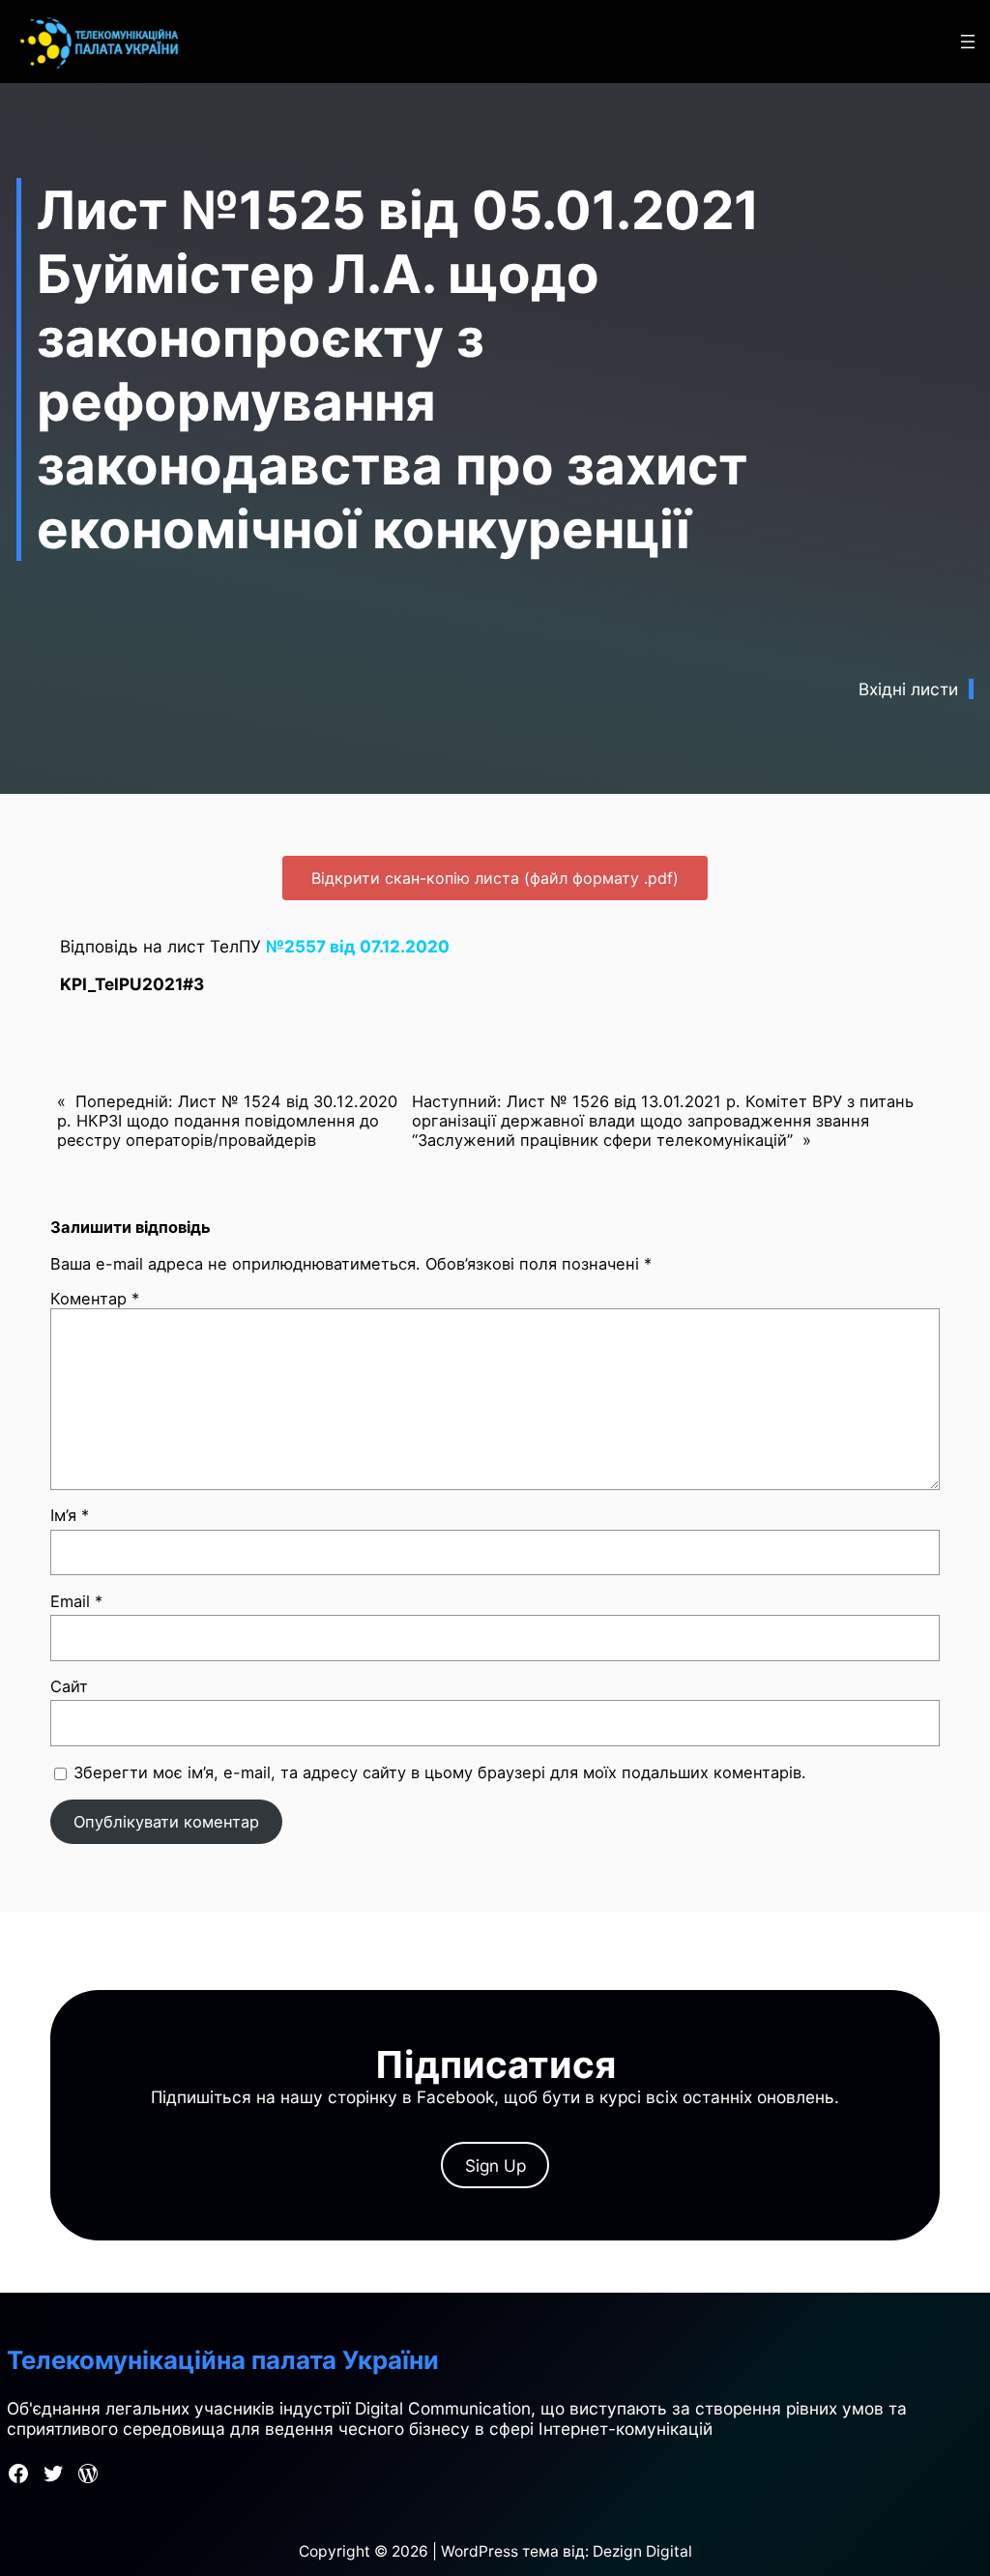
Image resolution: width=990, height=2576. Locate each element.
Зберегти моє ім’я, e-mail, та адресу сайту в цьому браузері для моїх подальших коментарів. (440, 1772)
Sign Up (495, 2166)
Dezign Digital (642, 2551)
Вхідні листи (908, 689)
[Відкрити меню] (968, 42)
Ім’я (70, 1515)
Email (76, 1601)
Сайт (69, 1686)
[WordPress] (88, 2474)
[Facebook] (18, 2474)
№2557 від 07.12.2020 (358, 946)
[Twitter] (53, 2474)
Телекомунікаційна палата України (223, 2360)
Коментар (95, 1299)
